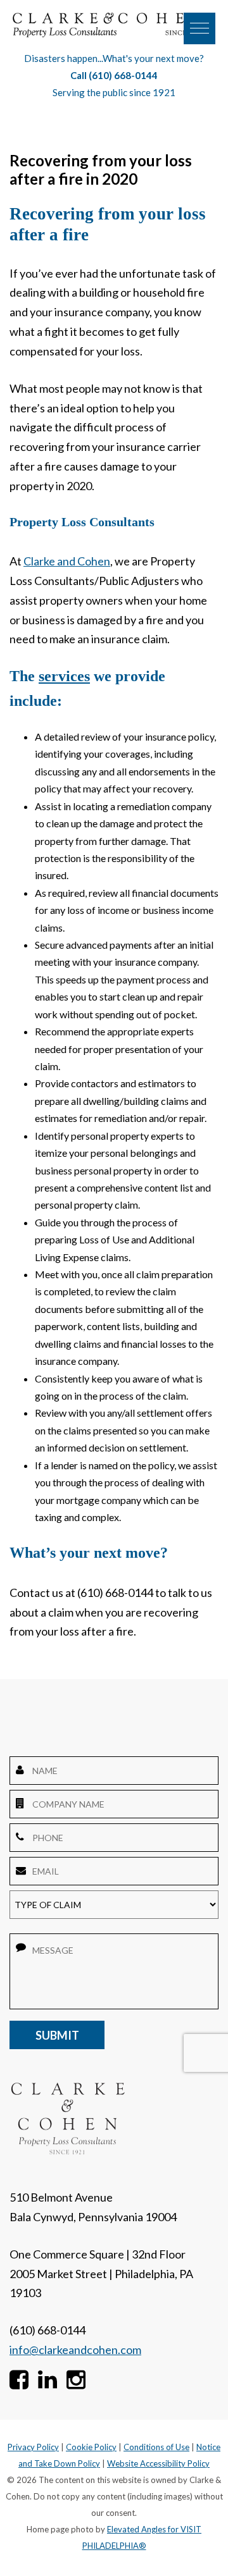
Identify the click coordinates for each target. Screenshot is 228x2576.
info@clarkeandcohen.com (75, 2350)
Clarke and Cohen (67, 561)
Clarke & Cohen (108, 25)
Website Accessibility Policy (158, 2463)
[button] (199, 28)
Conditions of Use (156, 2447)
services (64, 676)
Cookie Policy (91, 2447)
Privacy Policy (33, 2447)
